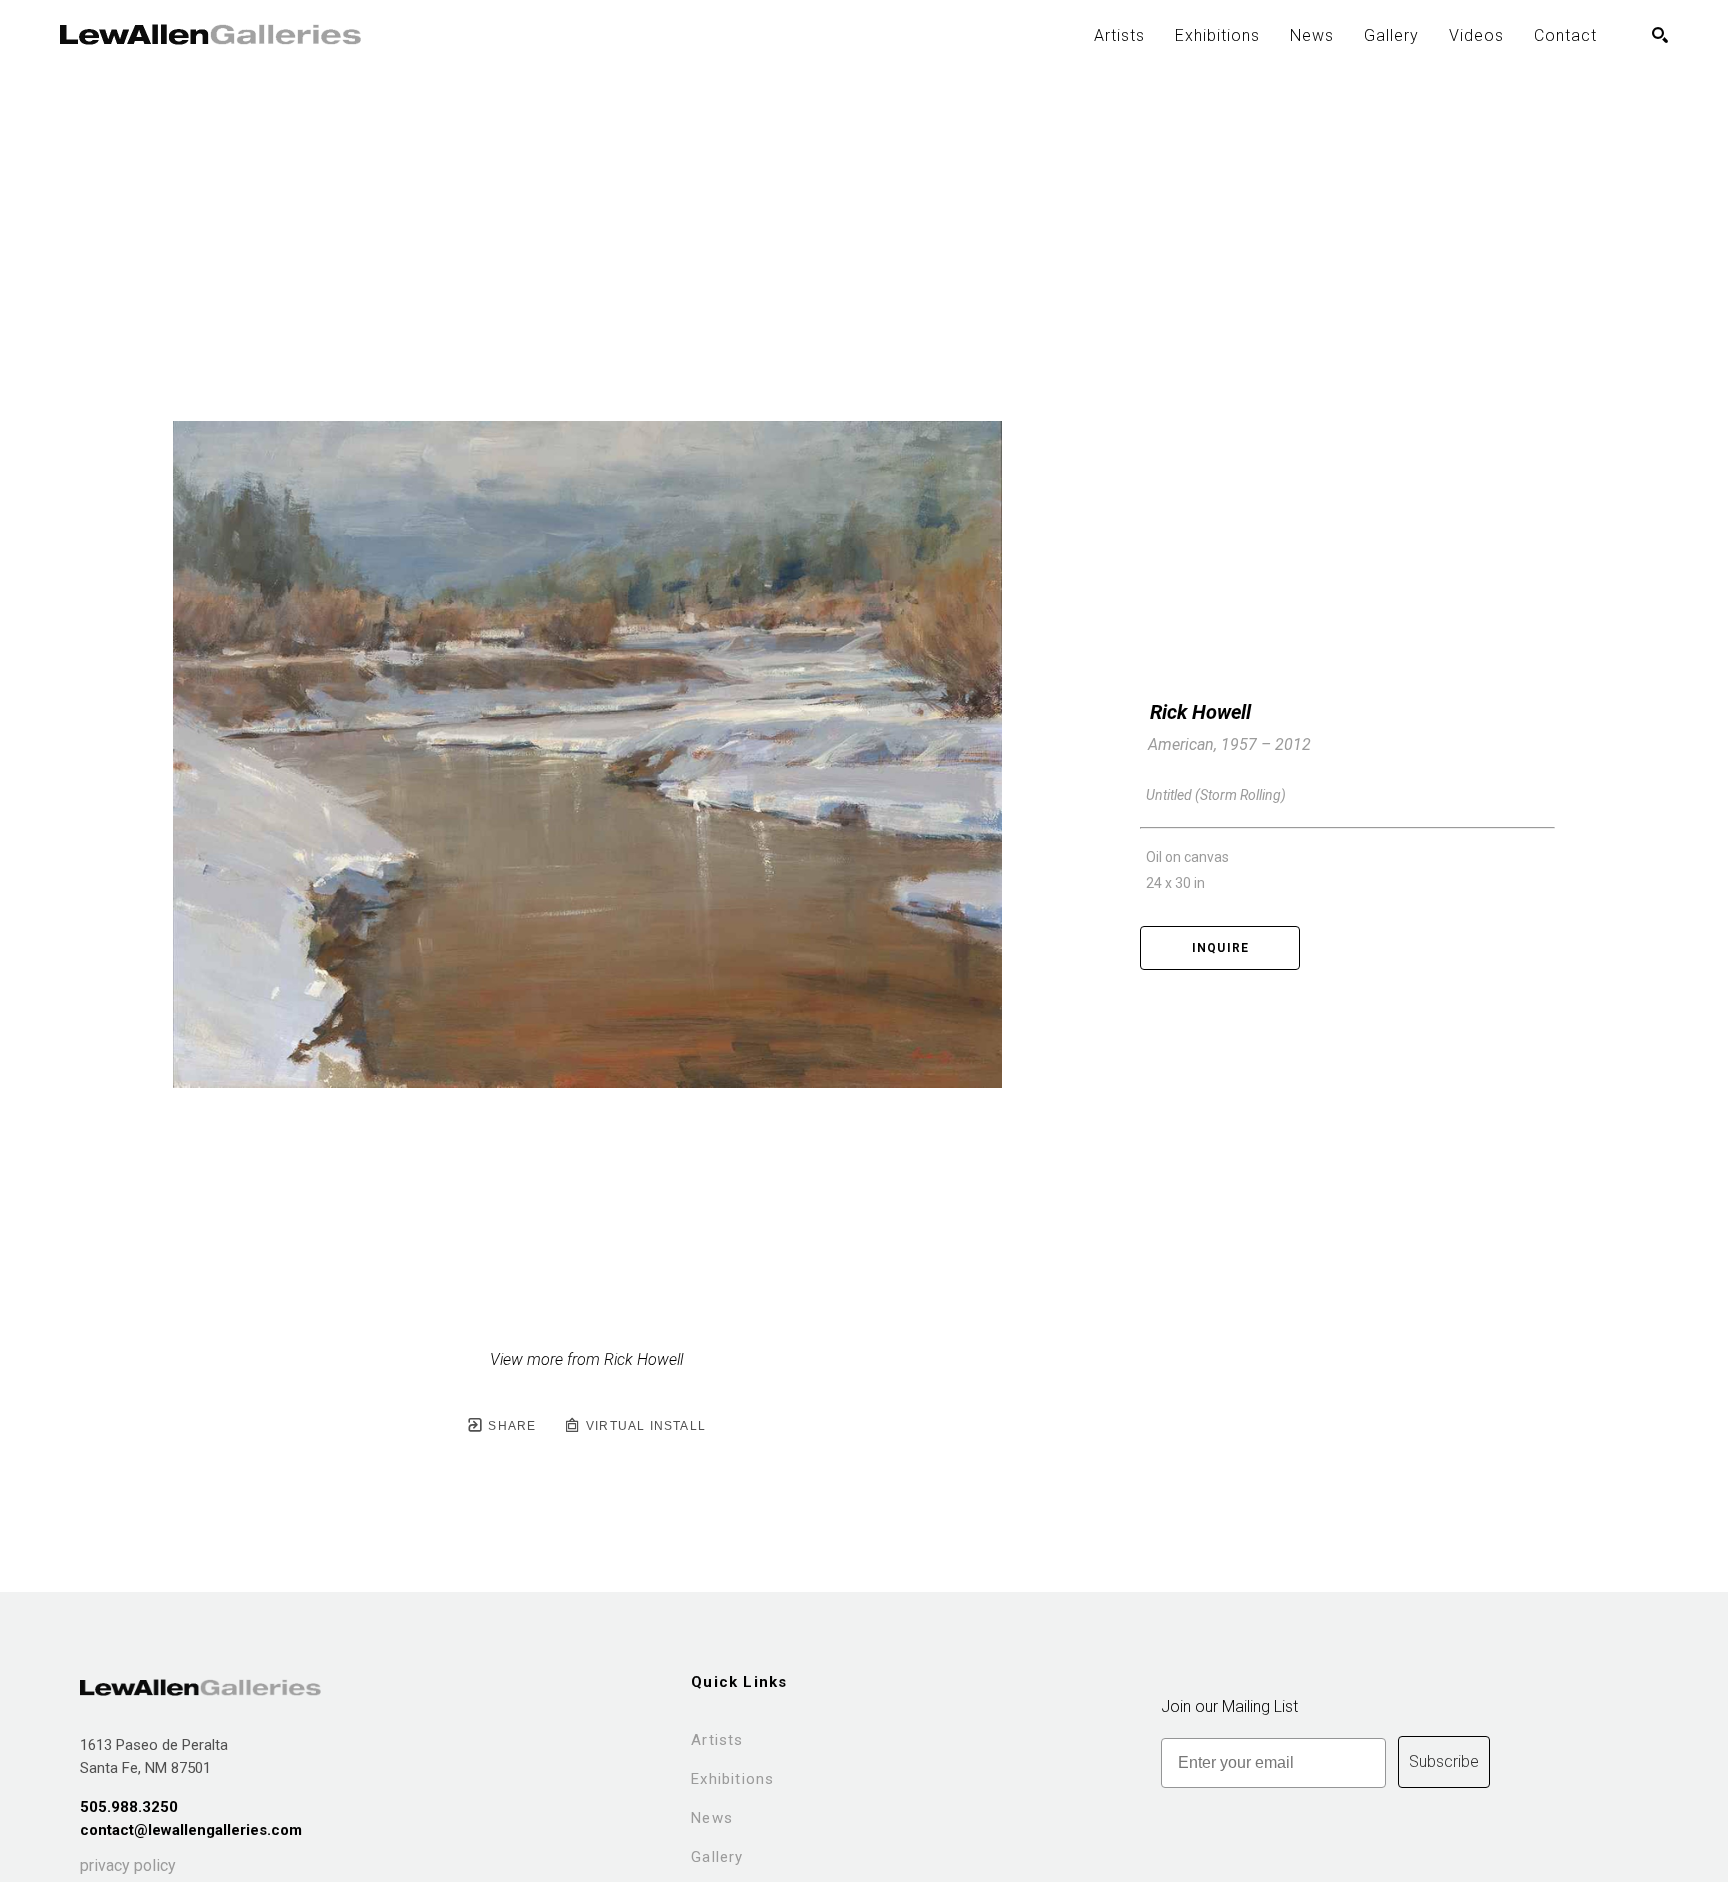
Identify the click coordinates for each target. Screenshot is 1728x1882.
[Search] (1660, 35)
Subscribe (1444, 1761)
